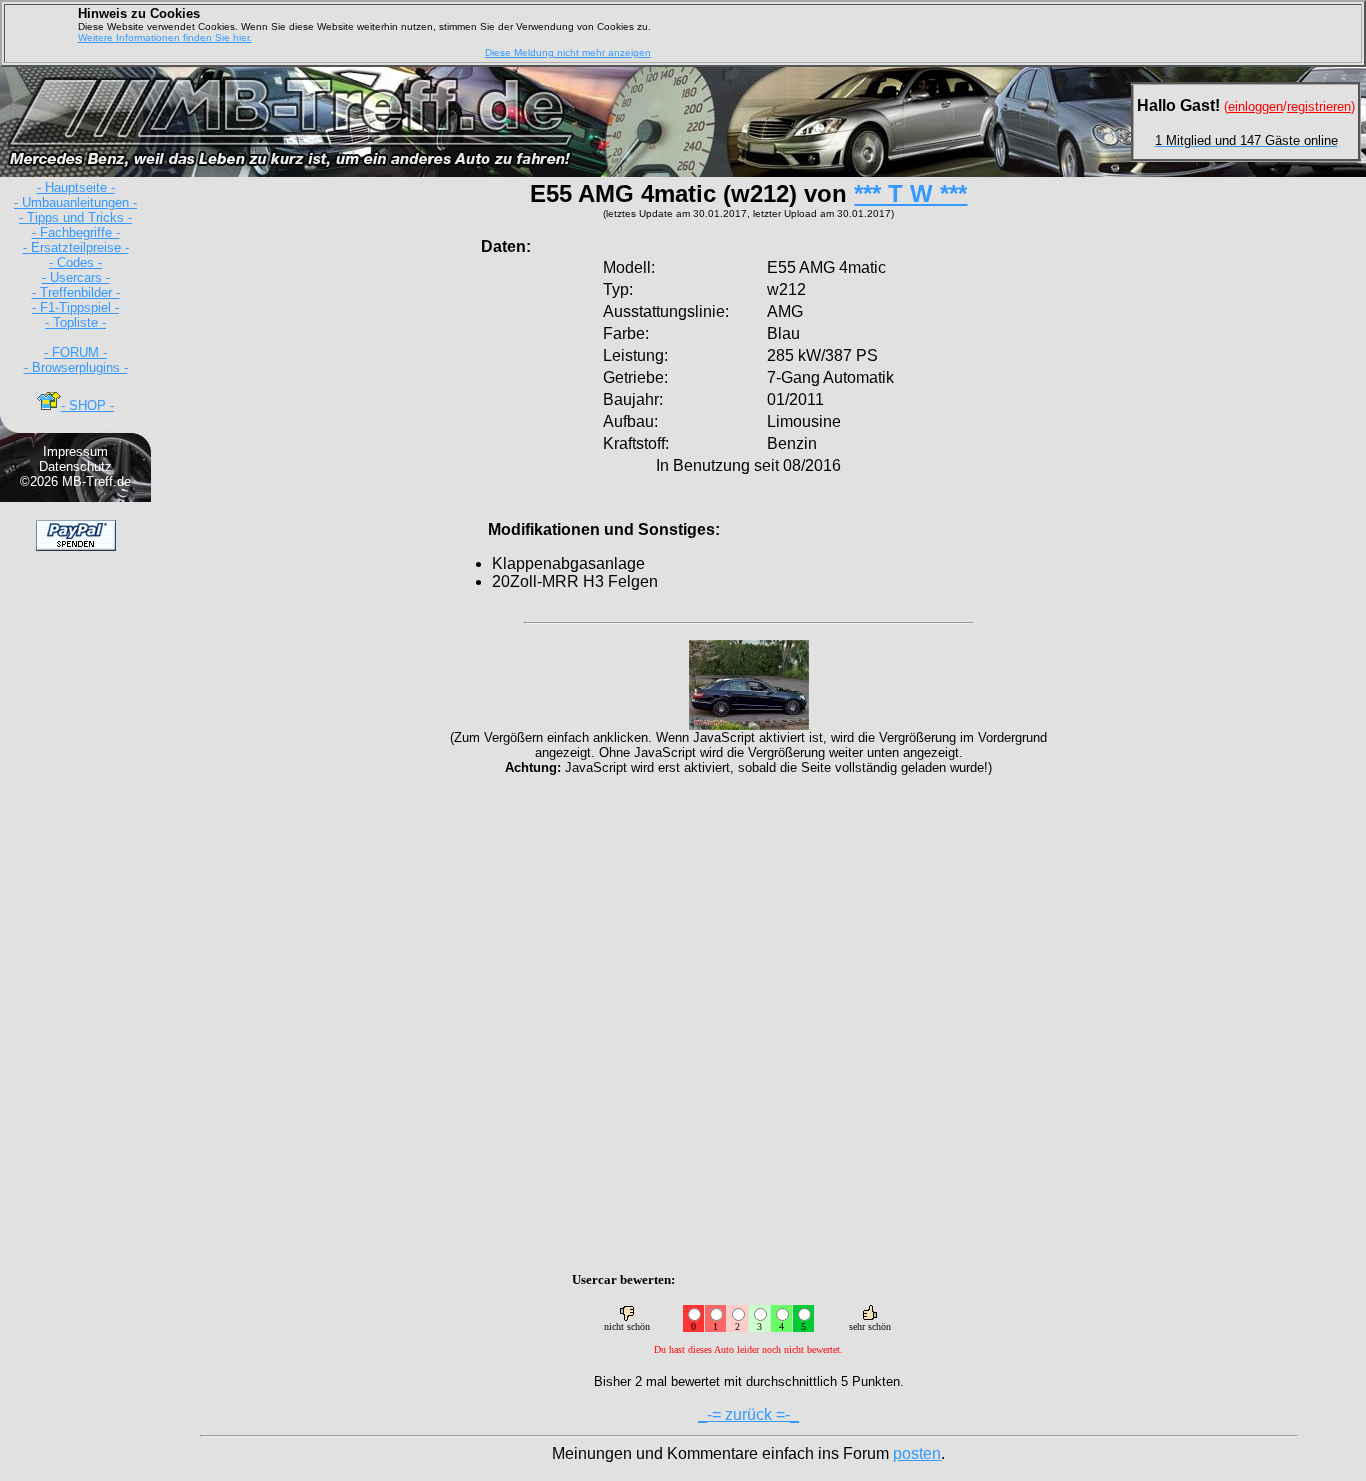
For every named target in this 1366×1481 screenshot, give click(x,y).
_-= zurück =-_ (748, 1414)
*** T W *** (910, 193)
